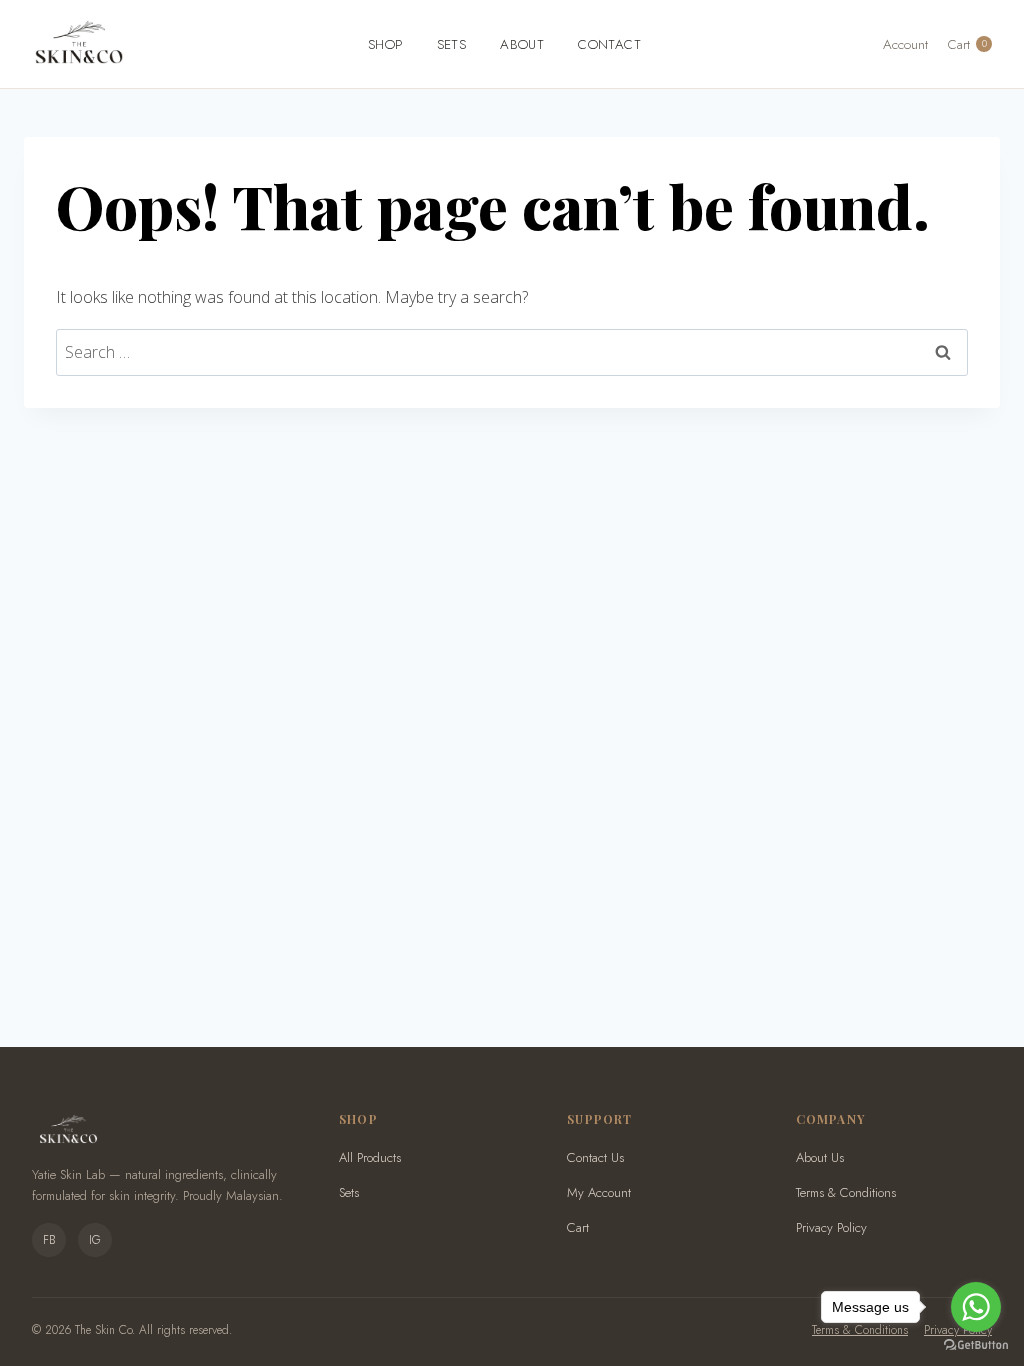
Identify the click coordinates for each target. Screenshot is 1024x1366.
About (522, 44)
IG (95, 1240)
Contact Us (595, 1157)
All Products (370, 1157)
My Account (599, 1192)
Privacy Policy (831, 1227)
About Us (820, 1157)
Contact (609, 44)
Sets (452, 44)
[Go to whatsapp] (976, 1307)
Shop (385, 44)
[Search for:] (512, 352)
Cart (578, 1227)
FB (49, 1240)
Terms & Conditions (846, 1192)
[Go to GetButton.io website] (976, 1345)
